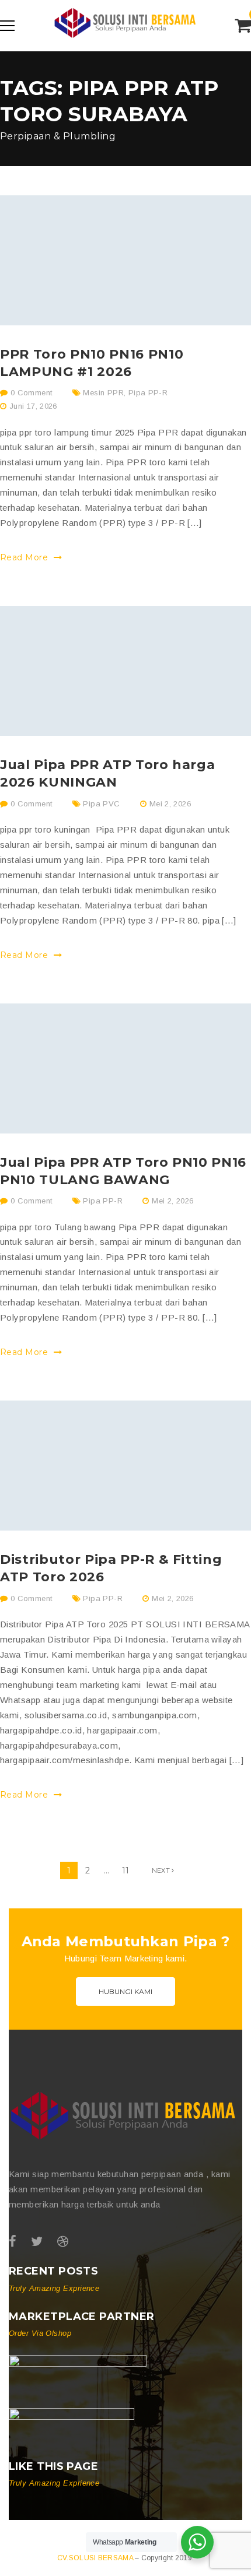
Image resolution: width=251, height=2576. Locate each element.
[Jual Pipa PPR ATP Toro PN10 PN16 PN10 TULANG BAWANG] (125, 1068)
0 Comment (30, 393)
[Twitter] (37, 2242)
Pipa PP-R (148, 393)
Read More (25, 557)
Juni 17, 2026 (33, 406)
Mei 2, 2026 (170, 804)
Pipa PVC (101, 804)
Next (162, 1870)
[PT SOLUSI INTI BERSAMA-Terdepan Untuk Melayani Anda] (125, 43)
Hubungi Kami (125, 1991)
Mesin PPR (103, 393)
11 (126, 1870)
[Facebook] (13, 2242)
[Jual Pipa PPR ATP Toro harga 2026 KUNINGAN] (125, 671)
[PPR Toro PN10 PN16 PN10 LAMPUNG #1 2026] (125, 260)
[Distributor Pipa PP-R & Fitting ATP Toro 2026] (125, 1466)
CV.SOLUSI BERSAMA (96, 2558)
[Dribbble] (63, 2242)
